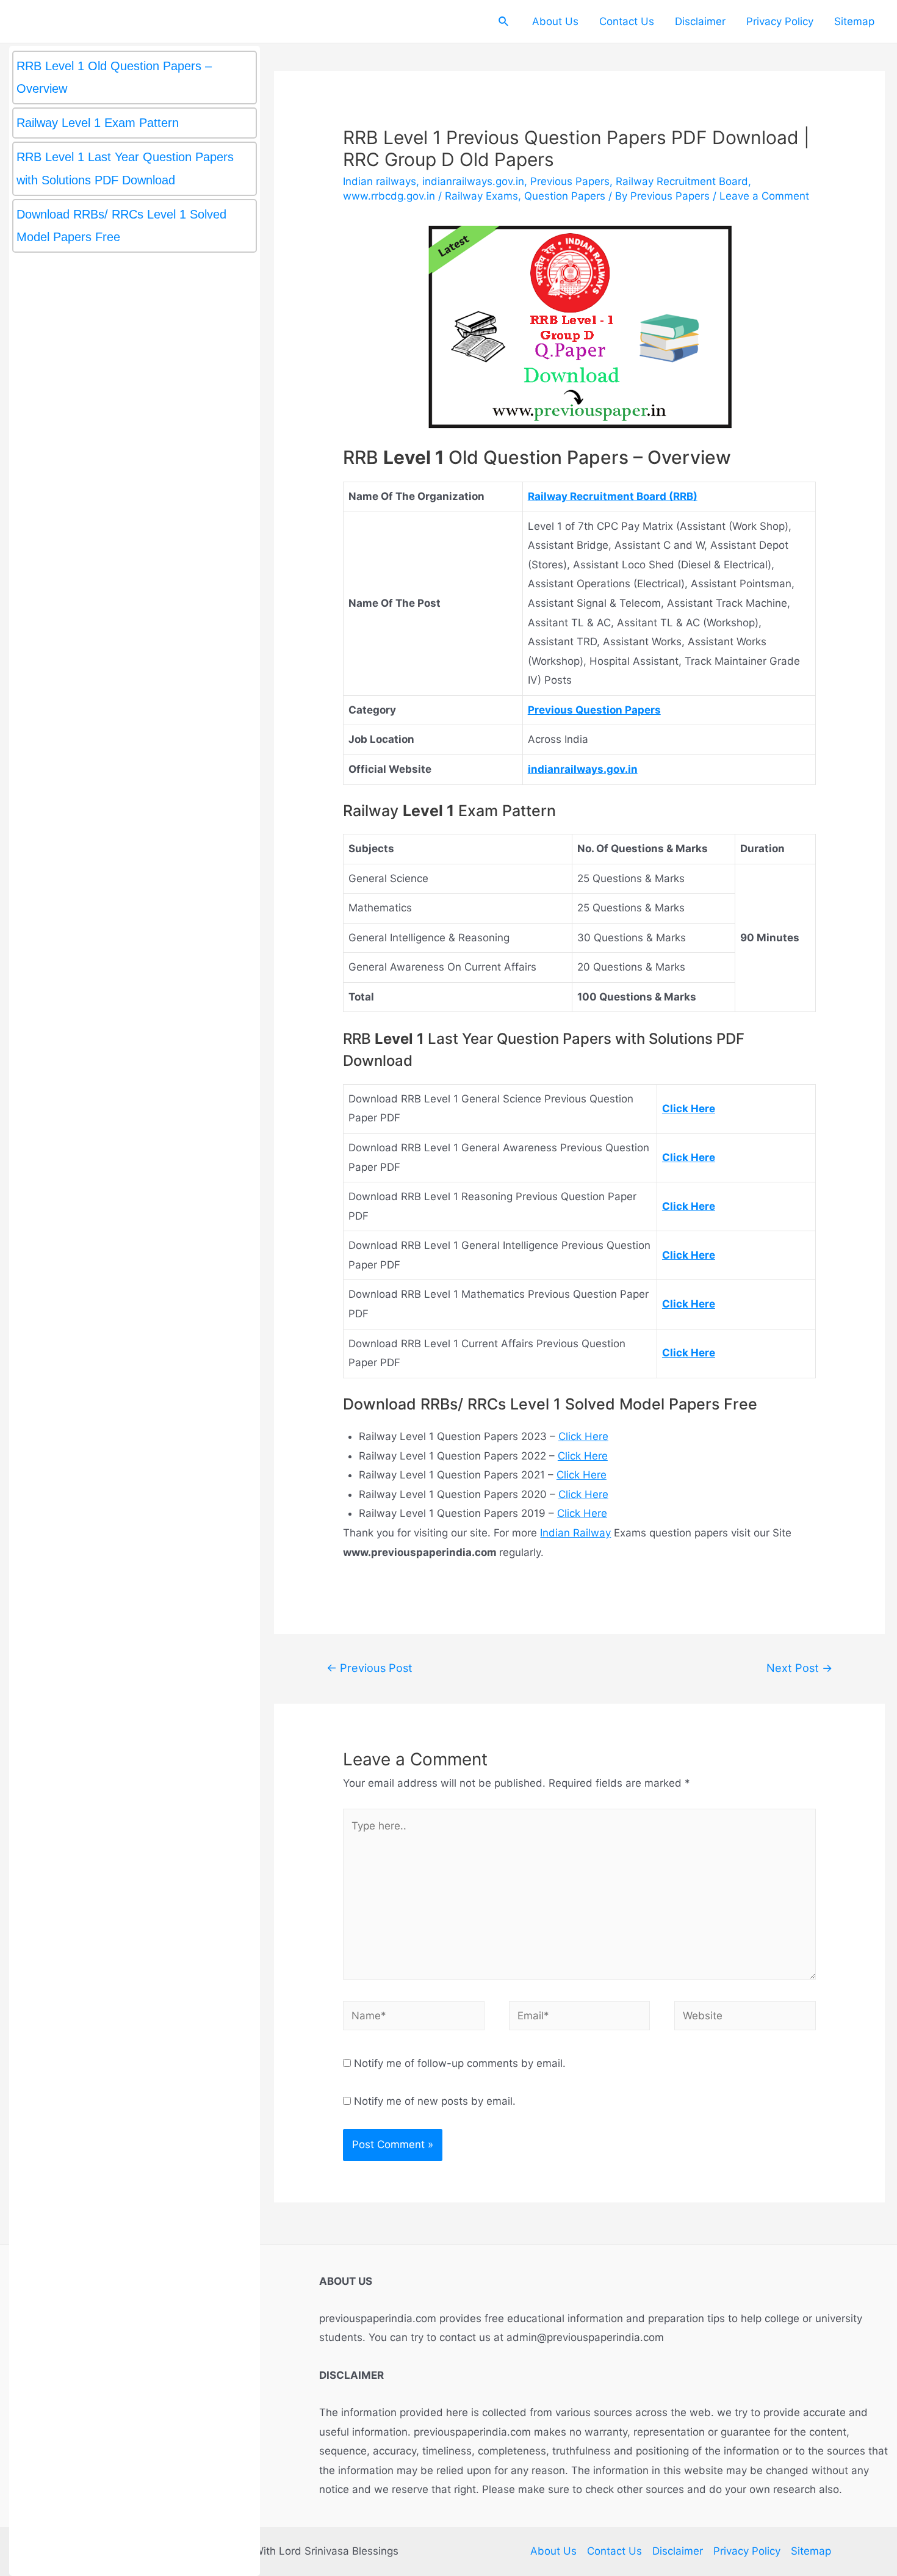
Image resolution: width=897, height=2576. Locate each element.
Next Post (799, 1668)
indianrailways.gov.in (473, 181)
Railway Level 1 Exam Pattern (99, 123)
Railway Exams (481, 196)
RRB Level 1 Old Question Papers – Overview (114, 77)
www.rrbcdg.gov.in (389, 196)
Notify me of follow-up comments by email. (460, 2063)
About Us (555, 21)
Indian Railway (575, 1533)
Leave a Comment (764, 196)
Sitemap (854, 21)
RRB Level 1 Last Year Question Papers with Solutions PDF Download (125, 168)
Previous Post (369, 1668)
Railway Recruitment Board (682, 181)
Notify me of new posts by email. (435, 2101)
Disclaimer (700, 21)
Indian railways (380, 181)
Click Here (583, 1436)
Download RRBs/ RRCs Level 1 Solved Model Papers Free (121, 226)
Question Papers (565, 196)
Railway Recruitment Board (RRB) (613, 496)
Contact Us (627, 21)
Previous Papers (570, 181)
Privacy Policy (780, 21)
